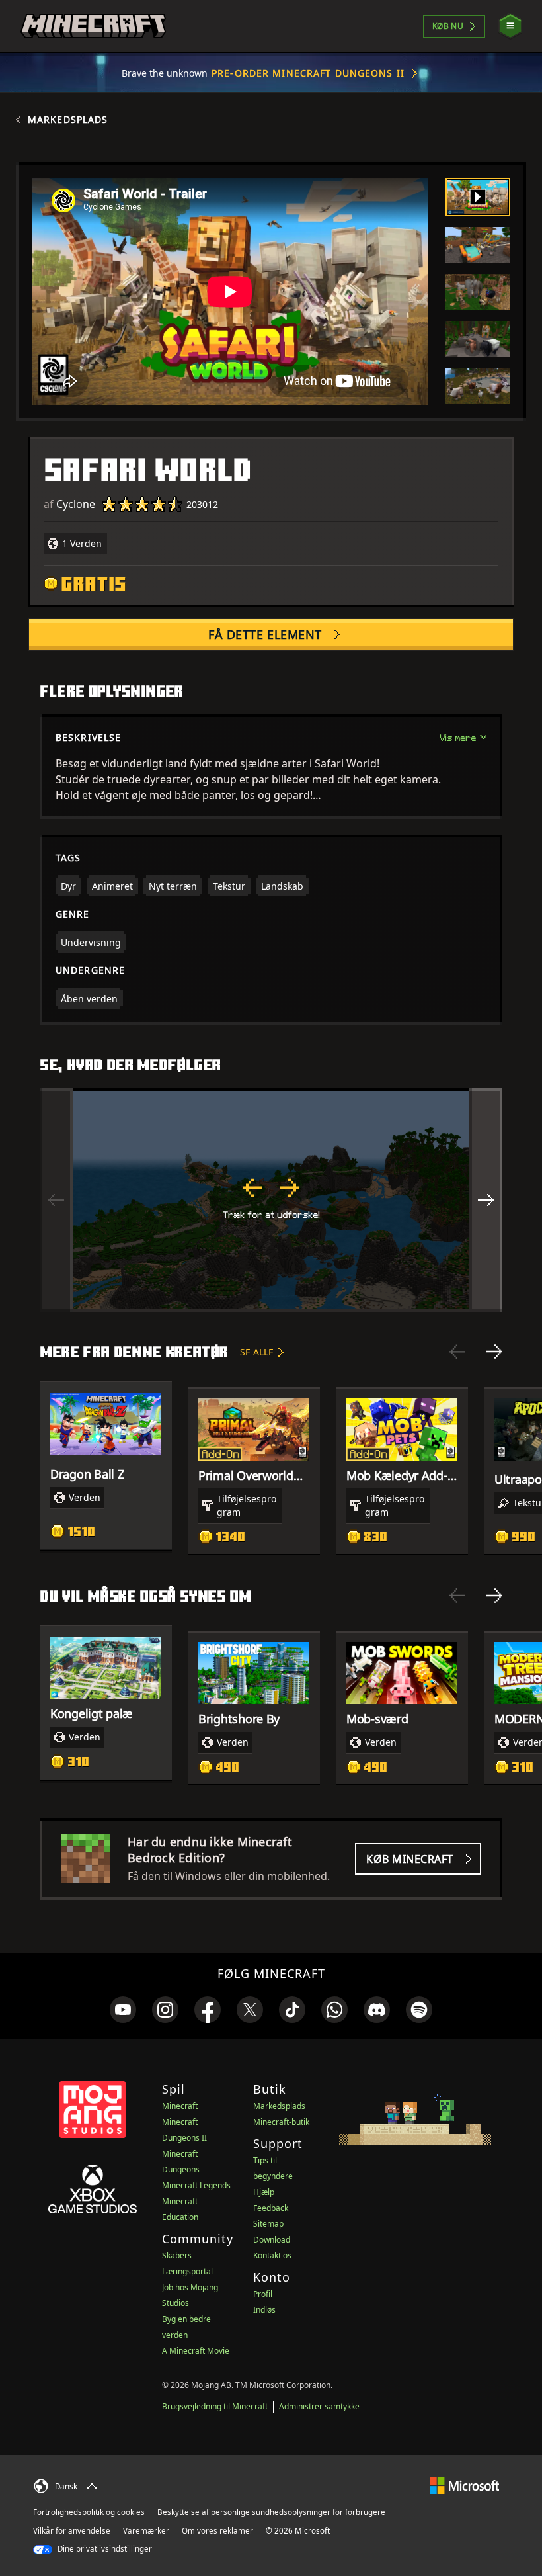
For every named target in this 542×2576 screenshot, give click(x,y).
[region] (271, 1200)
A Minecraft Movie (196, 2351)
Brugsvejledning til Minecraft (215, 2406)
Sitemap (268, 2224)
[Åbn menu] (510, 26)
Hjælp (264, 2192)
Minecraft (180, 2106)
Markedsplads (68, 120)
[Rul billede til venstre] (56, 1200)
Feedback (271, 2208)
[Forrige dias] (457, 1352)
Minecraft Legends (196, 2185)
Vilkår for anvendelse (72, 2531)
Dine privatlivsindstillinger (104, 2549)
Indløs (264, 2310)
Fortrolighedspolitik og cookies (89, 2512)
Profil (263, 2294)
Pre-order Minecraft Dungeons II (308, 73)
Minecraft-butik (281, 2122)
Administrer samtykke (319, 2406)
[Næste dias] (494, 1352)
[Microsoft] (464, 2484)
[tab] (478, 197)
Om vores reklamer (217, 2531)
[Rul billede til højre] (486, 1200)
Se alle (257, 1352)
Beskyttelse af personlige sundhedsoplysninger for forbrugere (271, 2512)
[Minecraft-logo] (93, 26)
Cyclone (76, 504)
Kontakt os (272, 2255)
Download (272, 2240)
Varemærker (146, 2531)
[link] (123, 2010)
